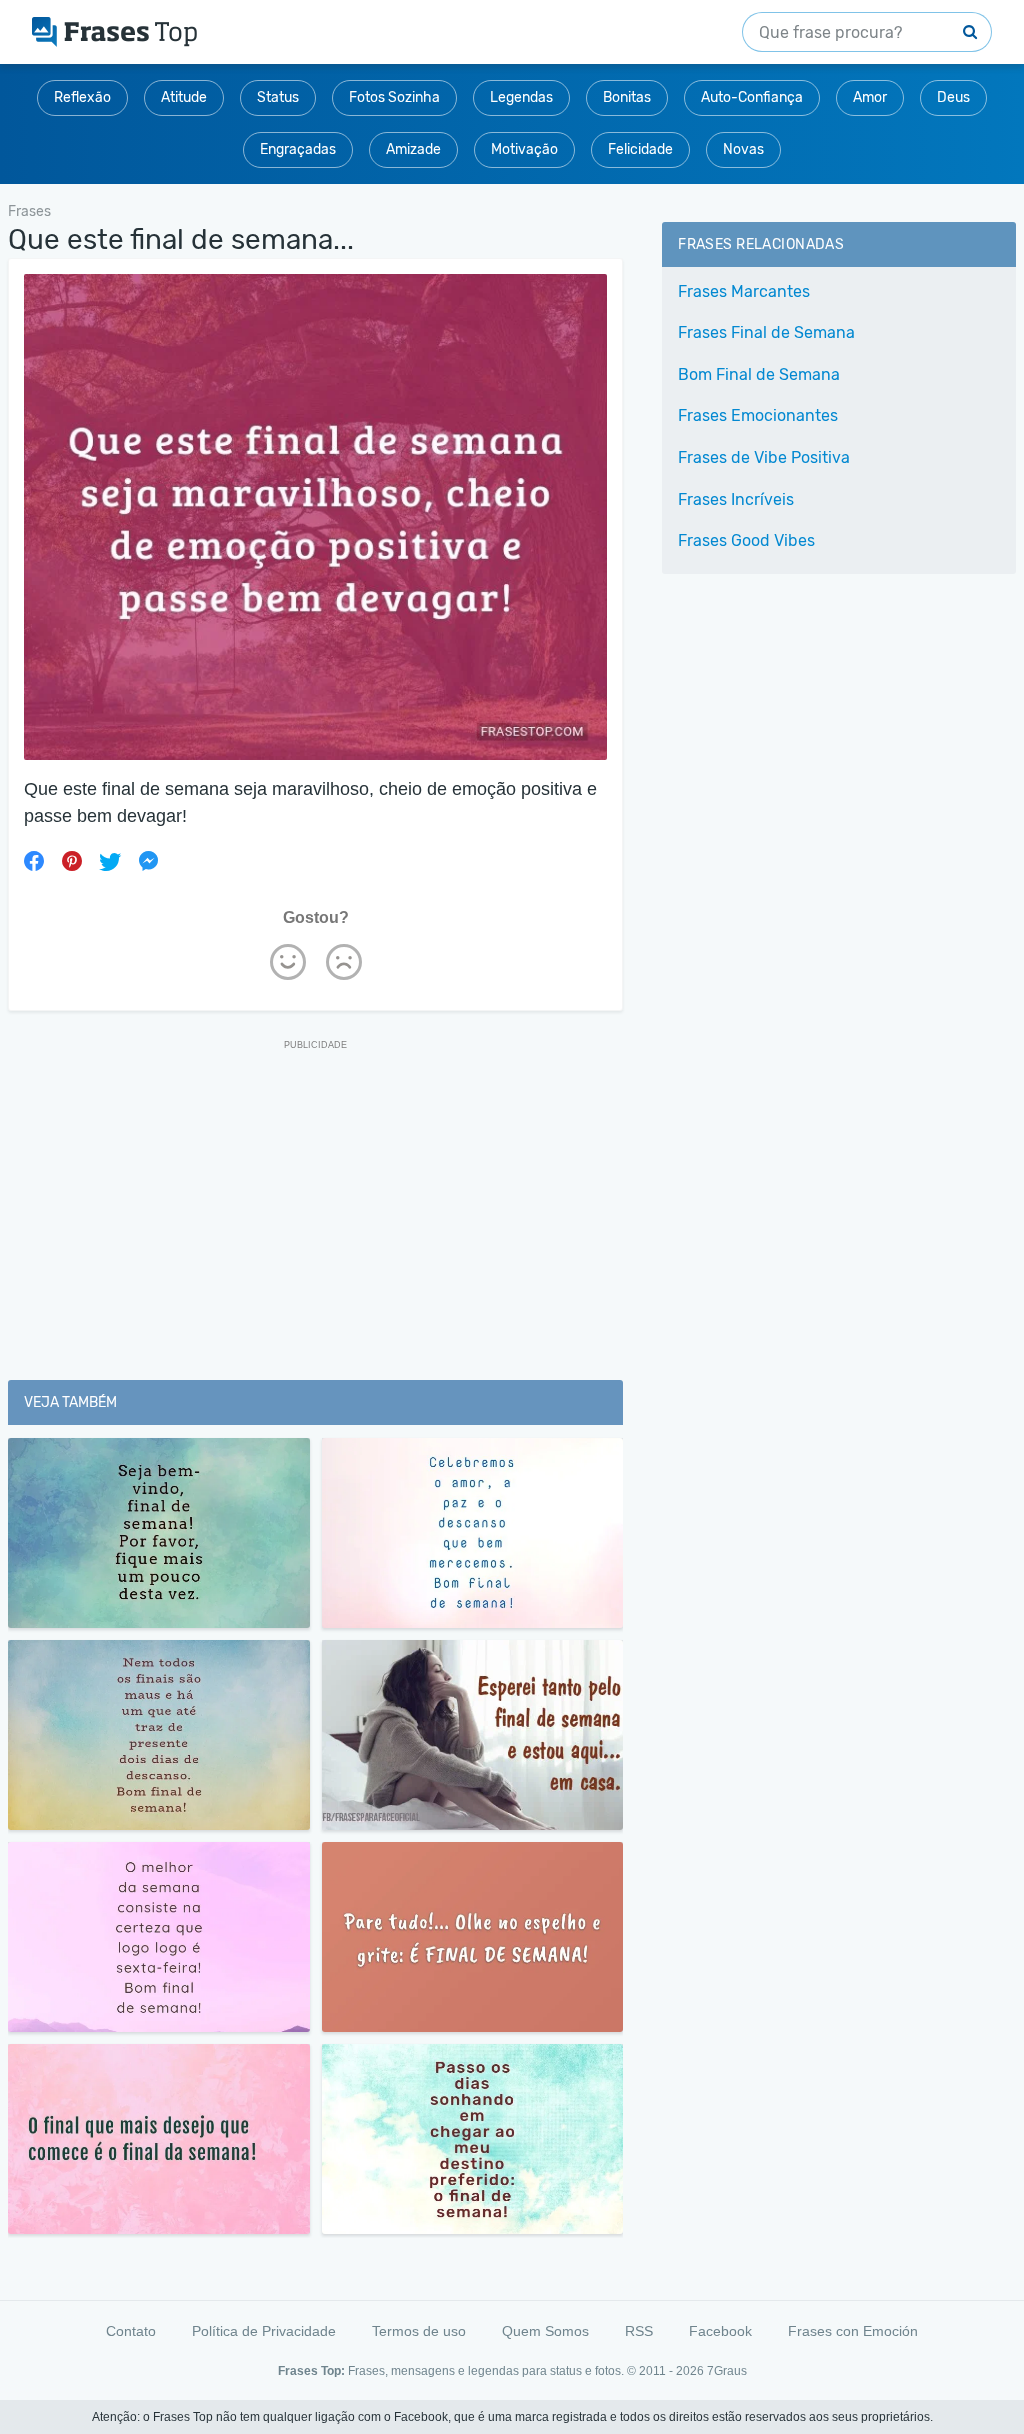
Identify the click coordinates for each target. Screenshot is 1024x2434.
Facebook (720, 2331)
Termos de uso (419, 2331)
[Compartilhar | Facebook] (34, 861)
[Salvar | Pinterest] (72, 861)
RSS (639, 2331)
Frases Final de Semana (766, 332)
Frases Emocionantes (758, 415)
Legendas (521, 97)
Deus (953, 97)
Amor (870, 97)
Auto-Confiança (752, 97)
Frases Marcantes (744, 291)
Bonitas (627, 97)
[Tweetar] (110, 861)
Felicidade (640, 149)
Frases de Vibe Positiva (764, 457)
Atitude (184, 97)
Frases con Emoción (853, 2331)
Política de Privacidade (264, 2331)
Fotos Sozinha (394, 97)
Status (278, 97)
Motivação (524, 149)
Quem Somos (545, 2331)
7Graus (727, 2371)
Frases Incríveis (736, 499)
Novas (743, 149)
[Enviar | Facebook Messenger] (148, 861)
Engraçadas (298, 149)
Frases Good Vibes (746, 540)
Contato (131, 2331)
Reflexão (82, 97)
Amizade (413, 149)
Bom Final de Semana (759, 374)
